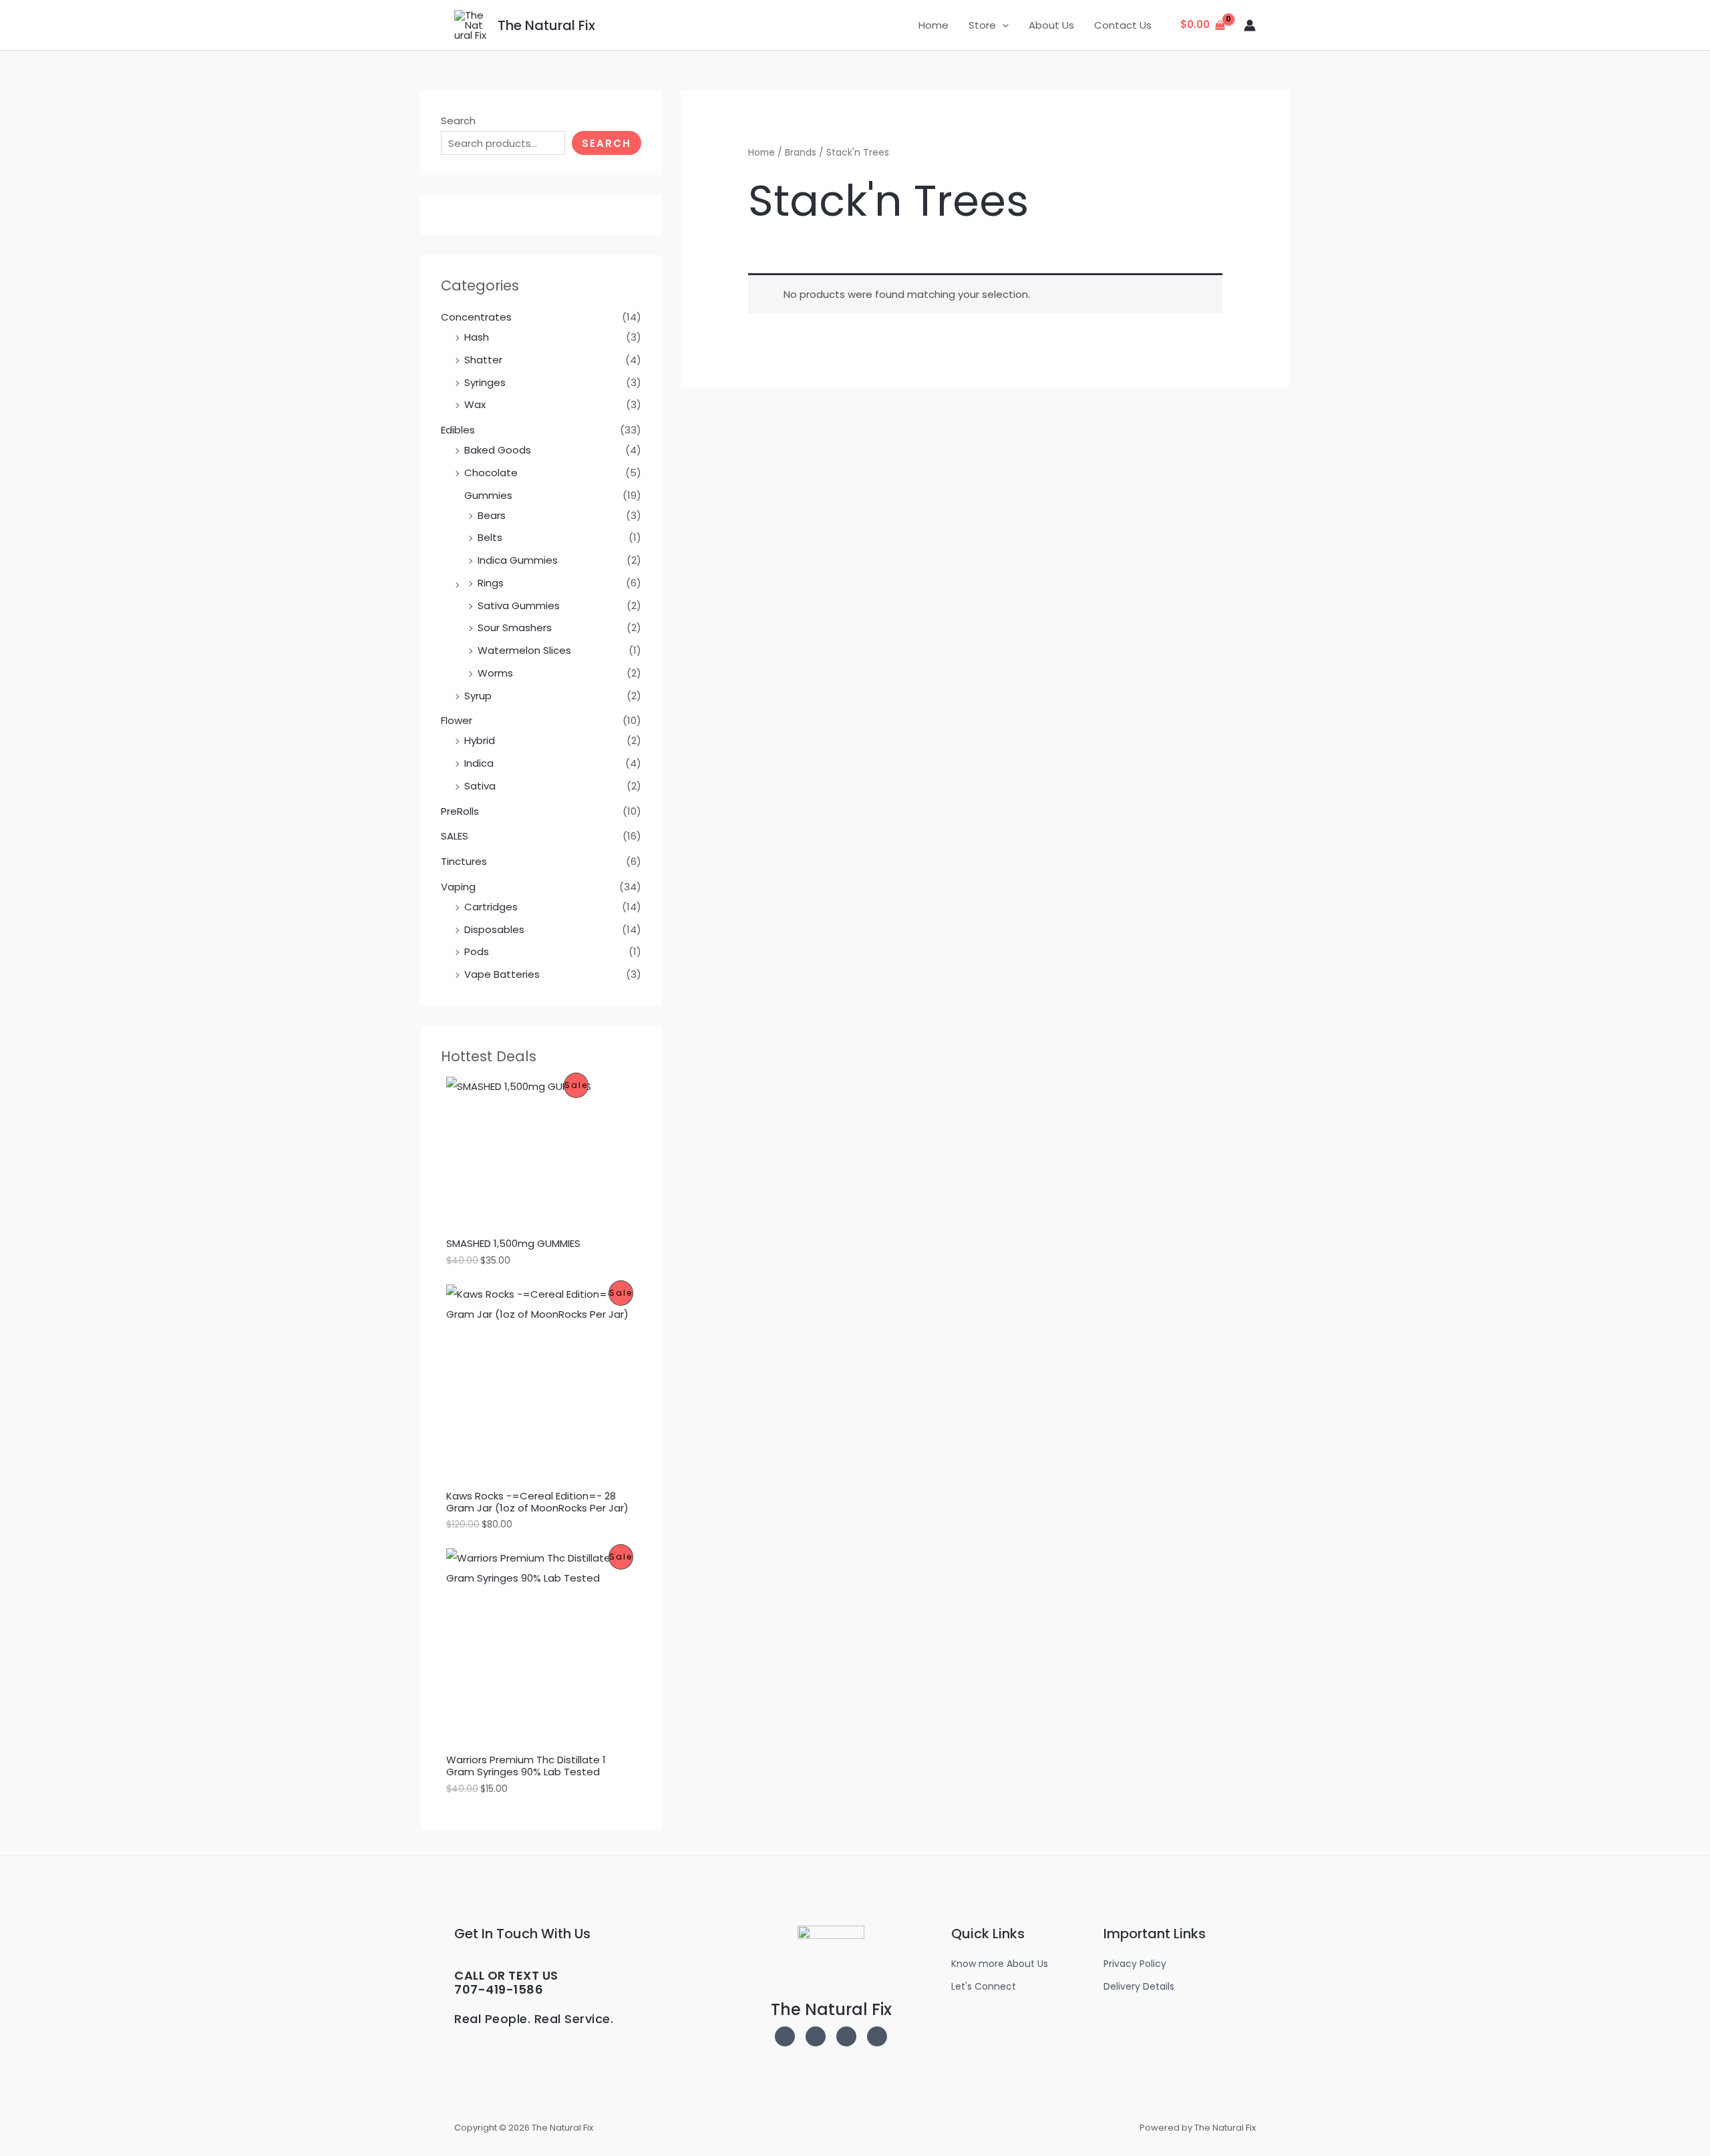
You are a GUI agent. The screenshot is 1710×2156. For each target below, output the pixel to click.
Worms (495, 673)
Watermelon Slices (524, 650)
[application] (1002, 25)
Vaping (458, 887)
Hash (477, 337)
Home (933, 25)
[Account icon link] (1250, 25)
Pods (477, 951)
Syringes (485, 382)
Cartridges (491, 907)
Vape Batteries (502, 974)
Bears (492, 515)
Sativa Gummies (519, 605)
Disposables (494, 929)
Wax (475, 404)
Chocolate (491, 473)
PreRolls (460, 811)
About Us (1051, 25)
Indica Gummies (518, 560)
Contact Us (1123, 25)
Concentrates (476, 317)
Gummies (488, 495)
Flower (457, 720)
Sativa (480, 786)
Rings (491, 583)
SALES (455, 836)
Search (458, 121)
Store (982, 25)
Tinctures (464, 861)
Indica (479, 763)
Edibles (458, 430)
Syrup (478, 696)
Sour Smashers (515, 627)
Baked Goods (498, 450)
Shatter (483, 360)
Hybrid (480, 740)
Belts (490, 537)
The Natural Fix (546, 25)
